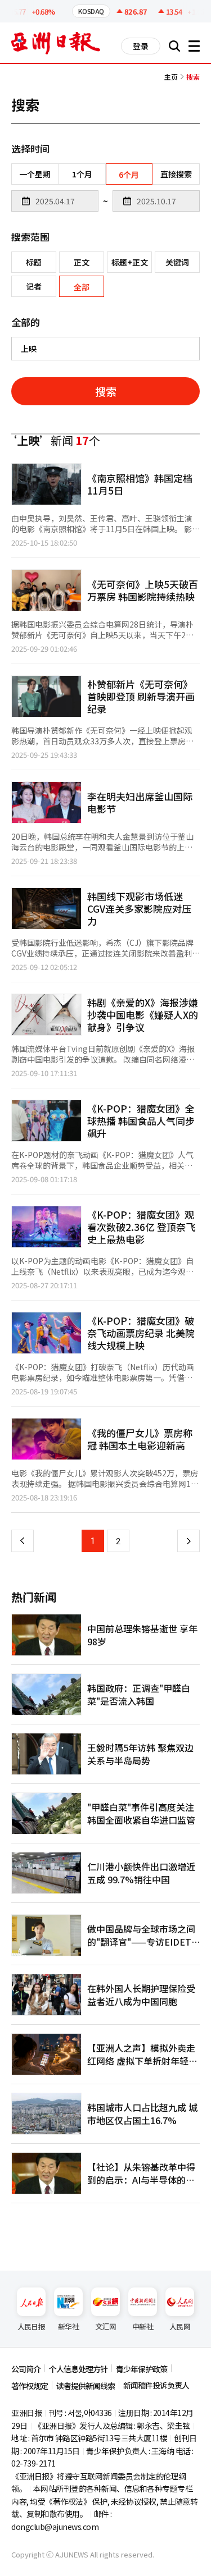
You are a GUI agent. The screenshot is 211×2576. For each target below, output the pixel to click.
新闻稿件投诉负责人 (156, 2385)
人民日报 (31, 2326)
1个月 (82, 174)
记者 (34, 286)
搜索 (106, 391)
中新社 (143, 2326)
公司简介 (26, 2369)
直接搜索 (176, 174)
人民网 (180, 2326)
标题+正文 (130, 262)
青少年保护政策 (142, 2369)
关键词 (177, 262)
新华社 (68, 2326)
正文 (82, 262)
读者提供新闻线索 (86, 2386)
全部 (82, 287)
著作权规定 (30, 2386)
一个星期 (35, 174)
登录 (141, 46)
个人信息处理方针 (78, 2369)
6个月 (129, 175)
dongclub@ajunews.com (55, 2527)
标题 (34, 262)
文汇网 (105, 2326)
